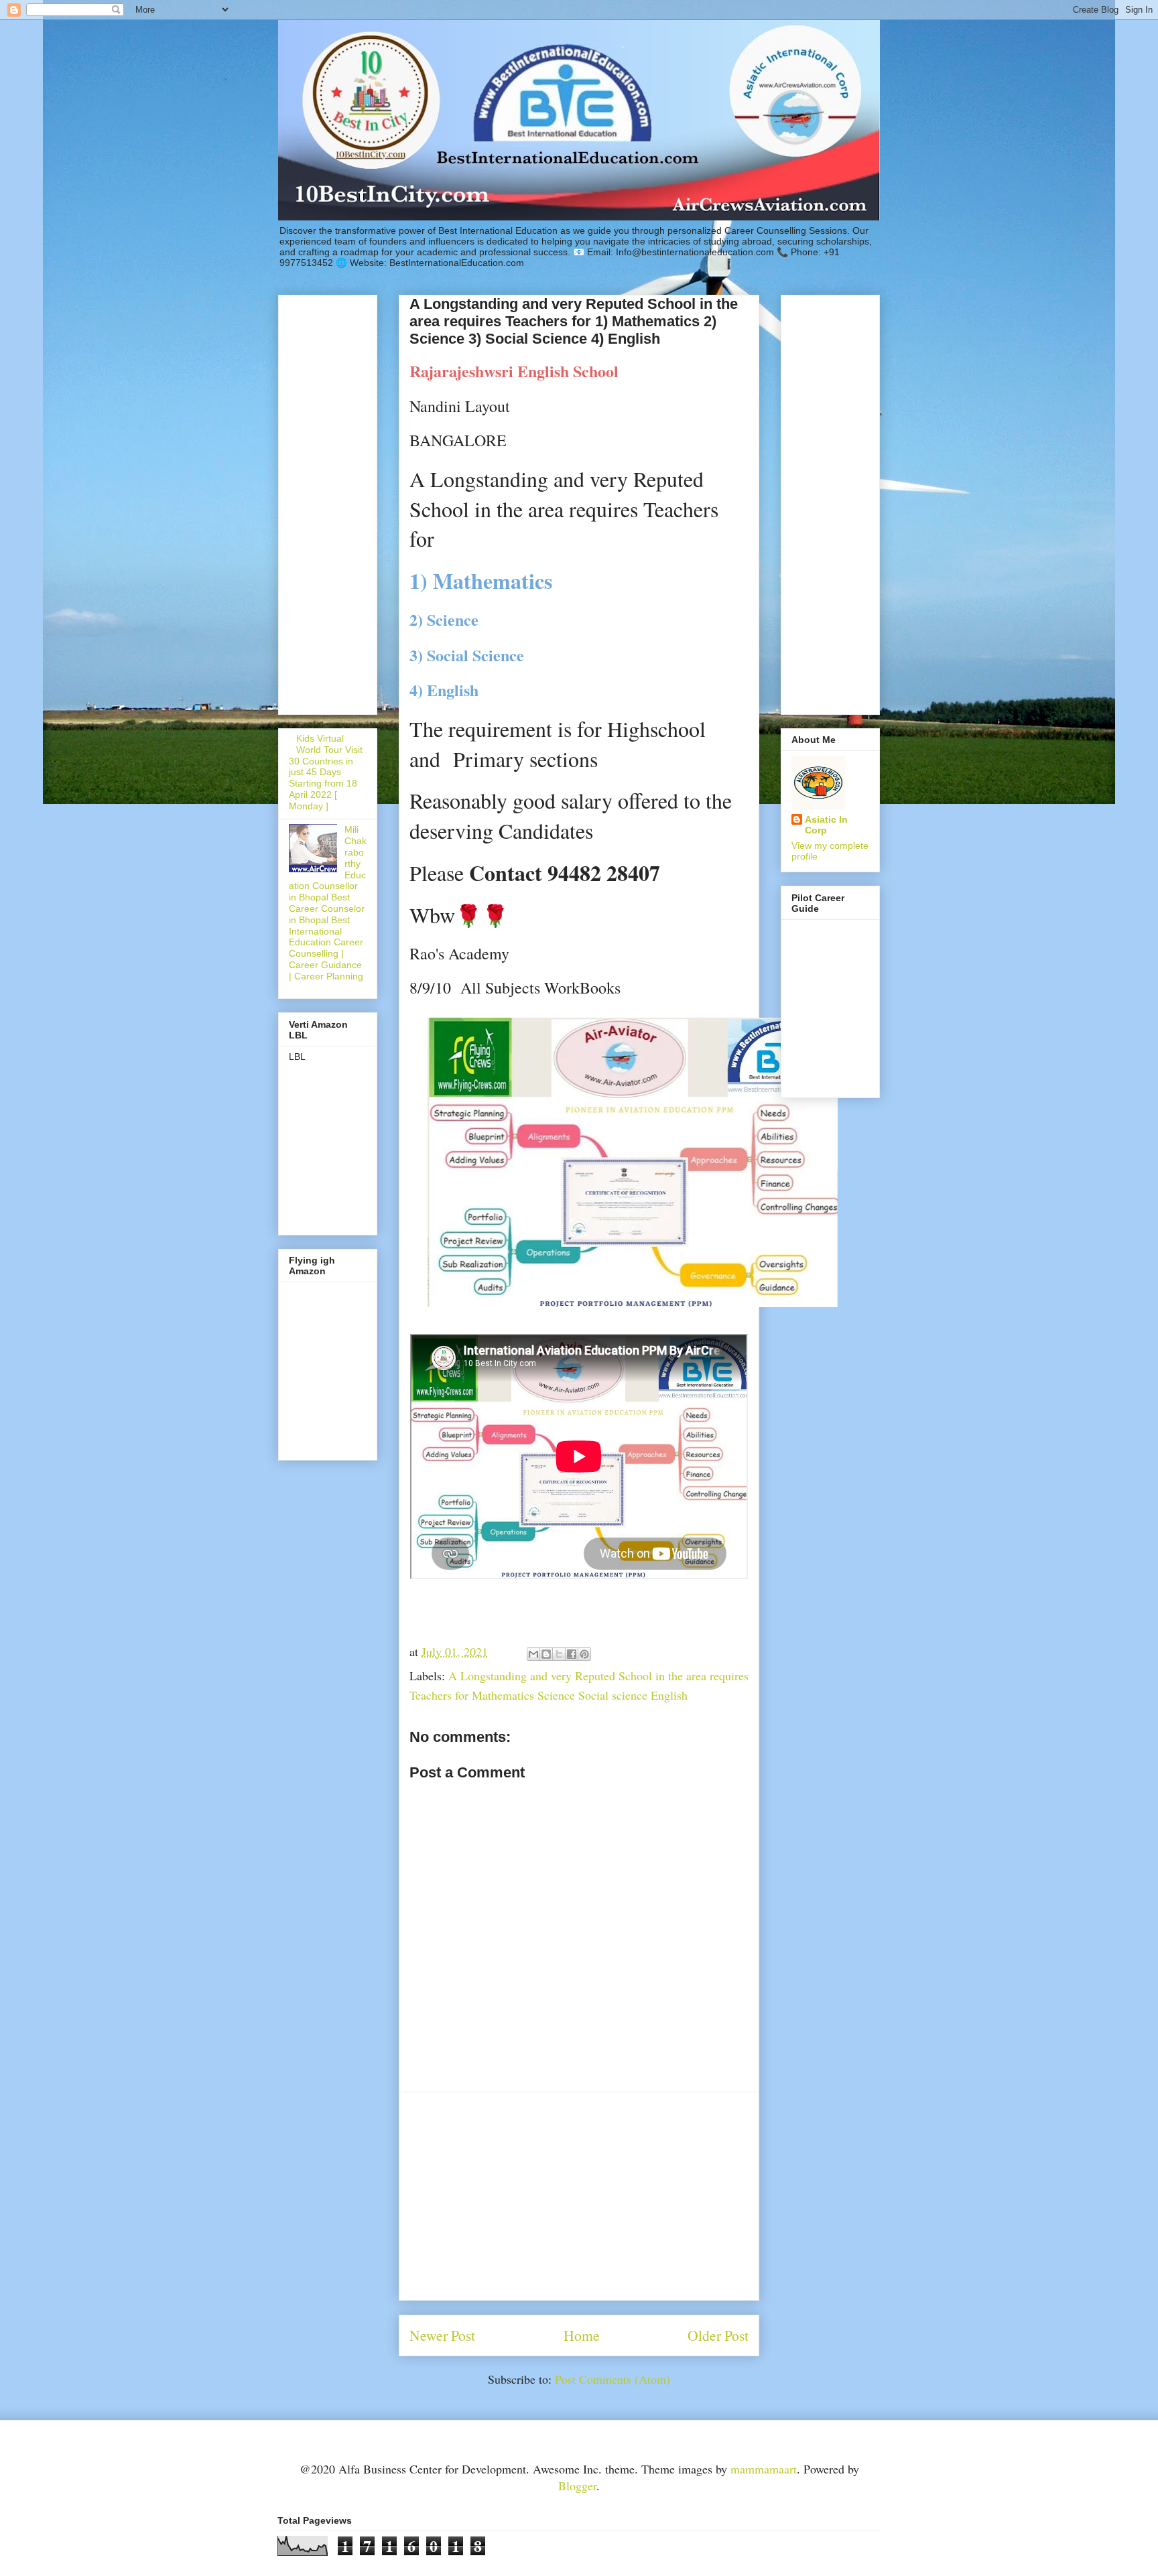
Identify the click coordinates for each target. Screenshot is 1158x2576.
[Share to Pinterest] (584, 1654)
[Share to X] (559, 1654)
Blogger (577, 2486)
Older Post (718, 2335)
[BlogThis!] (546, 1654)
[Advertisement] (579, 2196)
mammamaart (764, 2469)
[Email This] (533, 1654)
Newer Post (442, 2335)
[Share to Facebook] (572, 1654)
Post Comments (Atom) (613, 2379)
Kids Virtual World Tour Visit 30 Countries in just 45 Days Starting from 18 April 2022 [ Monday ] (326, 772)
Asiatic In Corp (826, 825)
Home (582, 2335)
